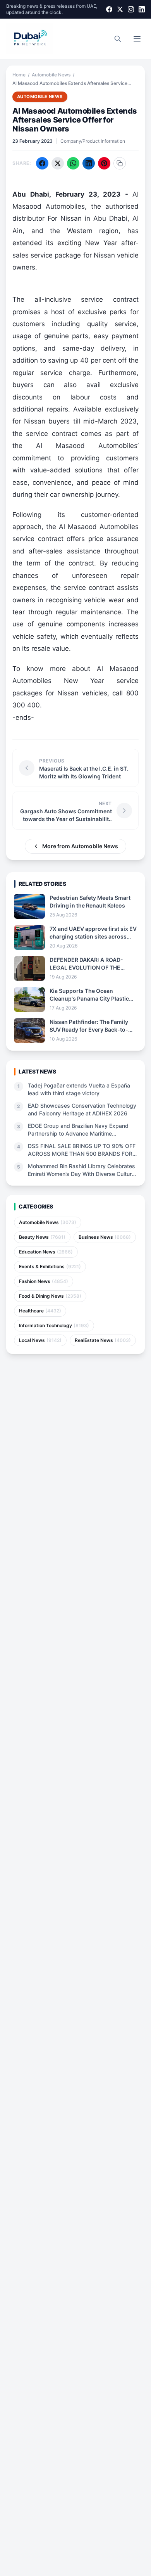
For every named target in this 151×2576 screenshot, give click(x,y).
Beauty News (42, 1237)
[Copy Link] (120, 163)
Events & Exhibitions (50, 1266)
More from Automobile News (80, 846)
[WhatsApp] (73, 163)
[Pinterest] (104, 163)
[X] (120, 9)
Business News (105, 1237)
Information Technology (54, 1325)
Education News (46, 1252)
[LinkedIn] (142, 9)
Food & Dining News (50, 1296)
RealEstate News (103, 1340)
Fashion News (44, 1281)
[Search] (118, 39)
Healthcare (40, 1311)
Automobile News (51, 75)
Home (19, 75)
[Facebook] (109, 9)
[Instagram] (131, 9)
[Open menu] (137, 39)
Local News (40, 1340)
